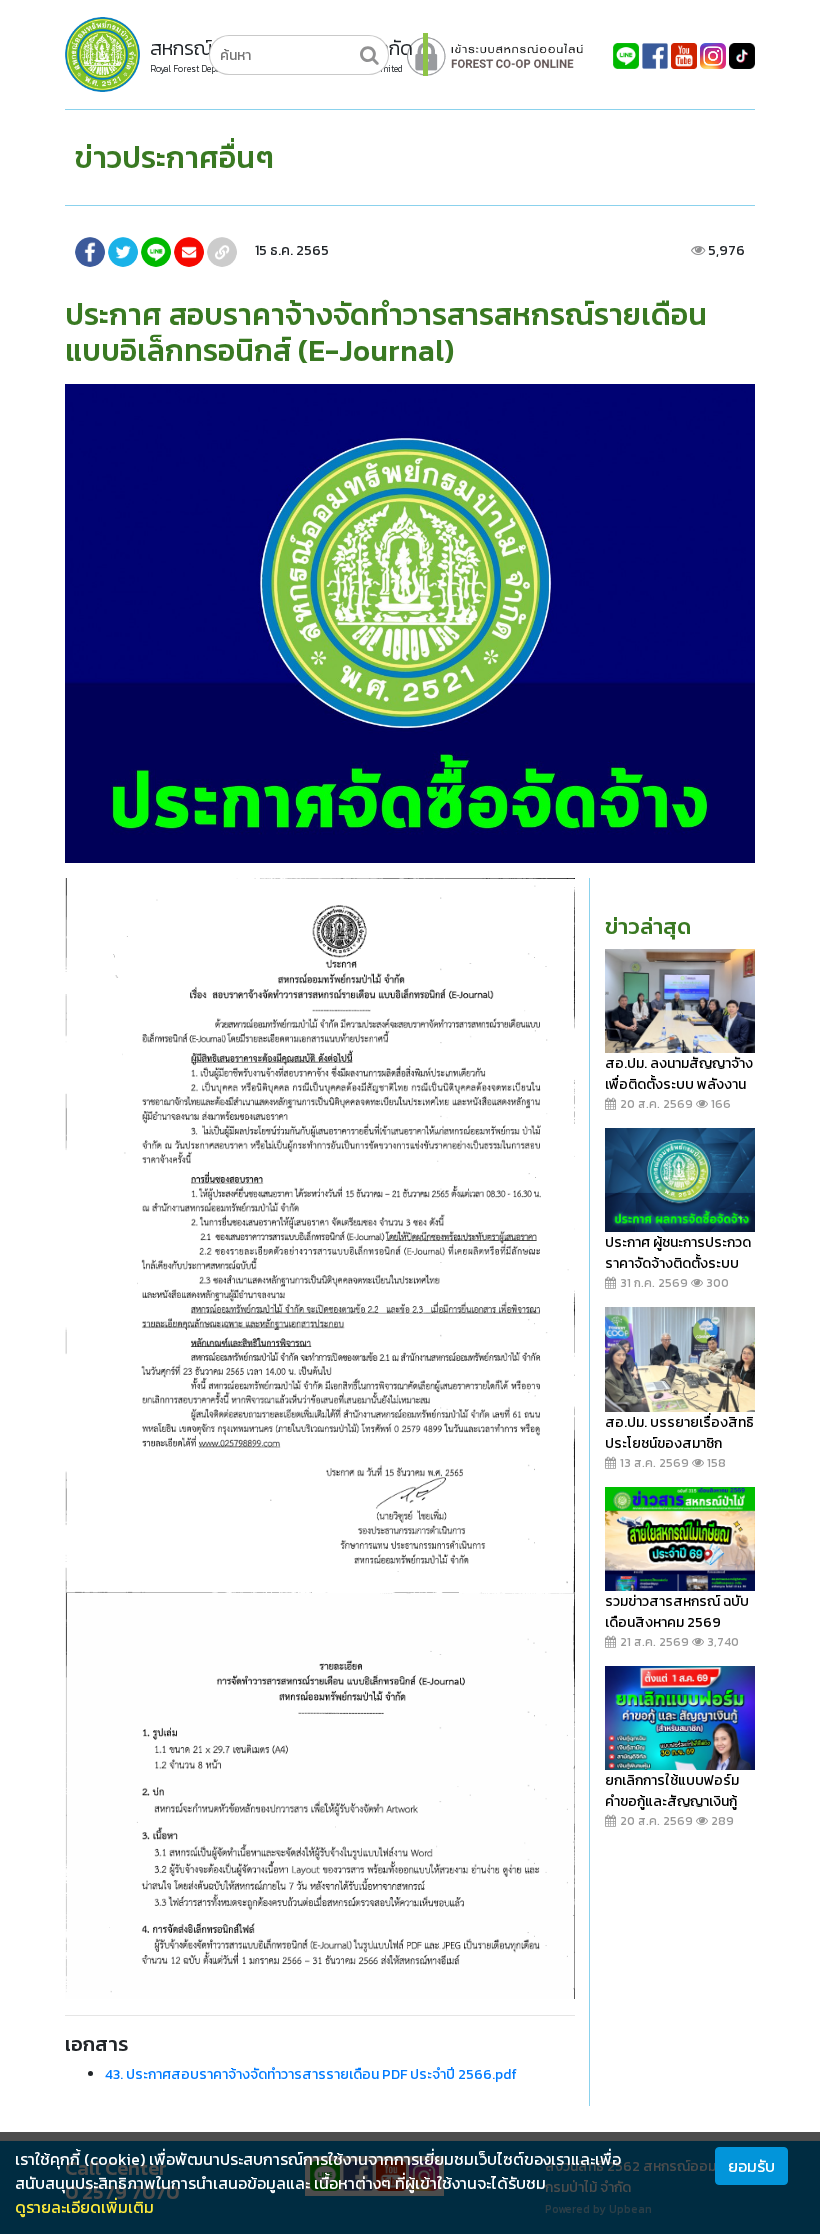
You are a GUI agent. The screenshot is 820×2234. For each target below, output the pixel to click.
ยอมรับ (751, 2166)
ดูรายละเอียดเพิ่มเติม (84, 2207)
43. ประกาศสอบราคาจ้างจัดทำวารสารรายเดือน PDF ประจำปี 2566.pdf (311, 2074)
